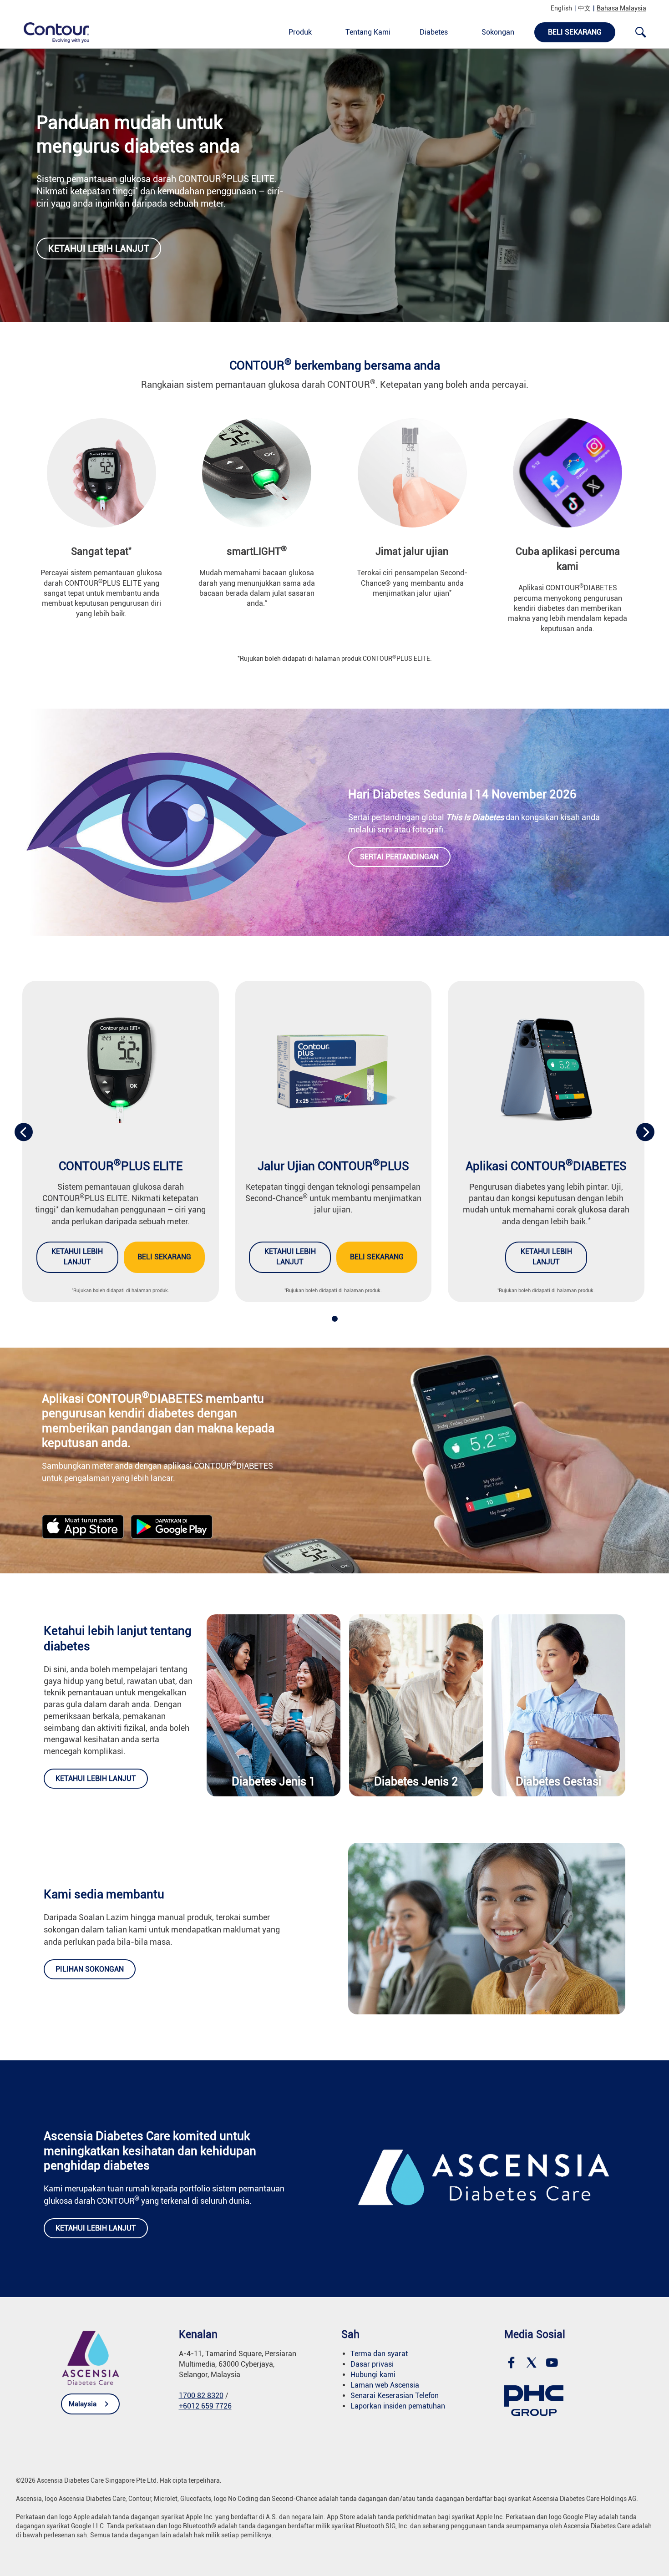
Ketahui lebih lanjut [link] (99, 248)
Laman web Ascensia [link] (385, 2385)
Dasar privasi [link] (372, 2364)
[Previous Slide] (24, 1132)
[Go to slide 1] (335, 1319)
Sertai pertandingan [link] (399, 857)
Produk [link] (300, 32)
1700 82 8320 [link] (201, 2396)
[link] (51, 32)
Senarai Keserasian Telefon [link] (395, 2396)
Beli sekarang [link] (164, 1257)
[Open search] (641, 32)
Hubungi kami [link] (373, 2375)
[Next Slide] (645, 1132)
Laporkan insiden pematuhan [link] (398, 2406)
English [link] (561, 8)
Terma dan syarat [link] (379, 2354)
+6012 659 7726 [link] (205, 2406)
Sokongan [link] (498, 32)
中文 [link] (584, 8)
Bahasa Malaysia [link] (621, 8)
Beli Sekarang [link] (575, 32)
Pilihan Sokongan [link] (90, 1969)
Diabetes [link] (434, 32)
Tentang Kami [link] (368, 32)
